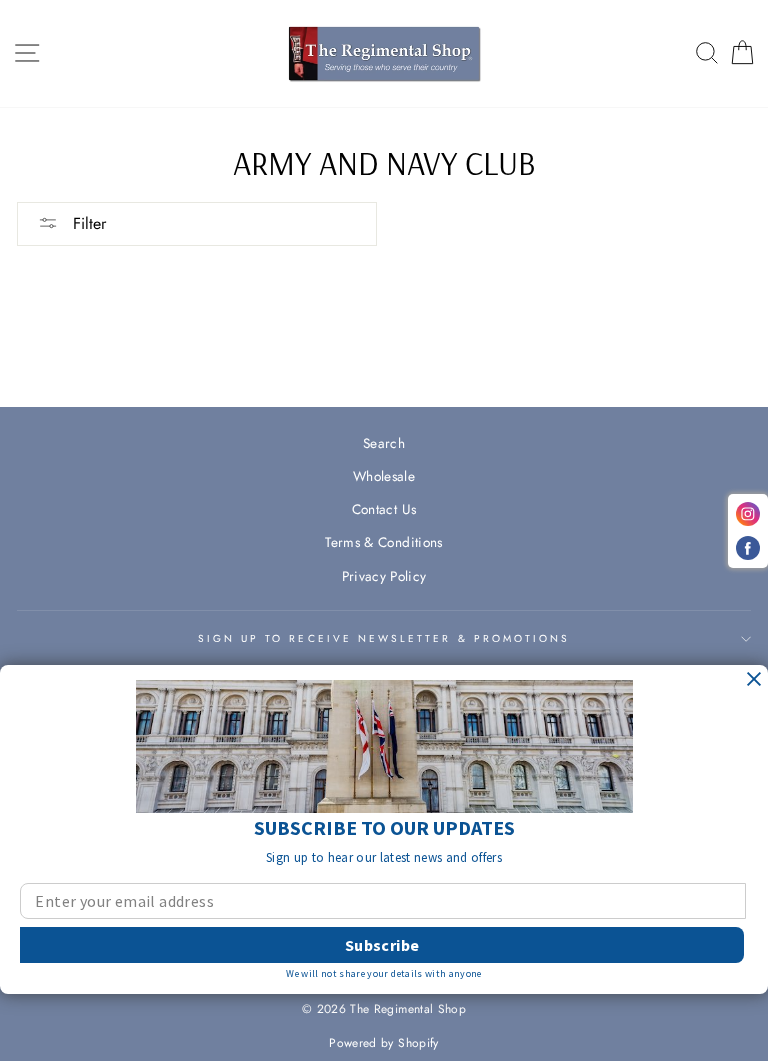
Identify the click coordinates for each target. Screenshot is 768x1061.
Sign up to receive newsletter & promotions (384, 638)
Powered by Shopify (383, 1043)
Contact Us (384, 509)
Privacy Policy (384, 576)
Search (384, 443)
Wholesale (384, 476)
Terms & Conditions (383, 542)
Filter (87, 223)
